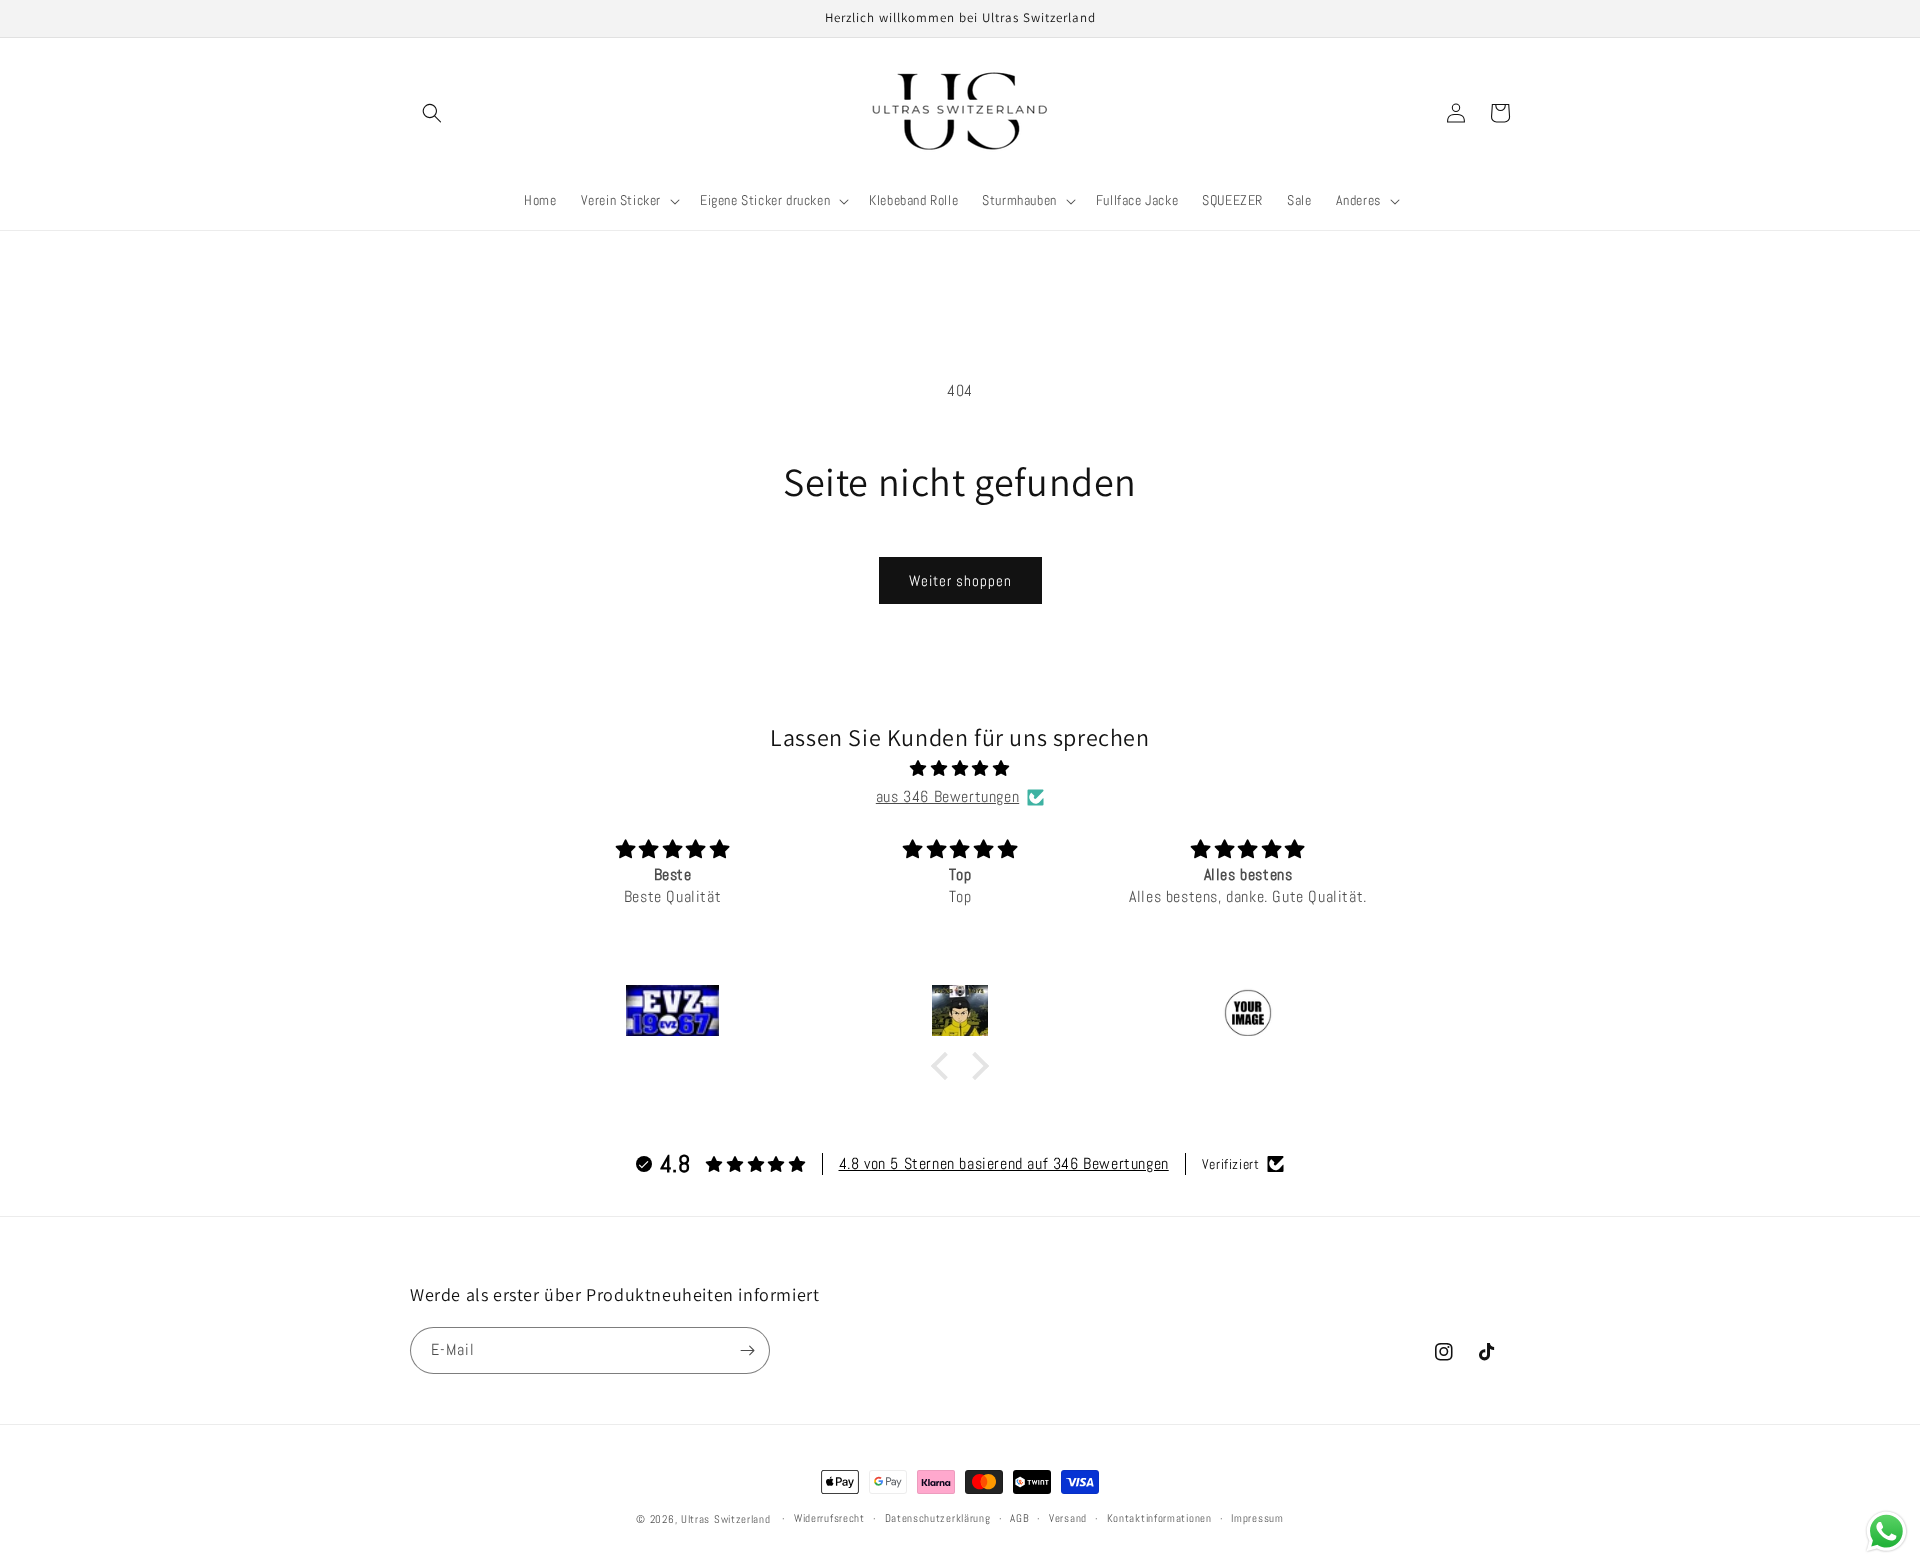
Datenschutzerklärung (938, 1518)
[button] (432, 113)
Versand (1068, 1518)
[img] (960, 769)
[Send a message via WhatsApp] (1886, 1531)
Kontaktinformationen (1159, 1518)
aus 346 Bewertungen (947, 796)
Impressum (1257, 1518)
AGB (1019, 1518)
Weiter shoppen (960, 580)
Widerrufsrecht (829, 1518)
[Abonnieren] (747, 1350)
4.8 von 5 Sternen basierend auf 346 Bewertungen (1004, 1163)
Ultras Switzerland (726, 1519)
